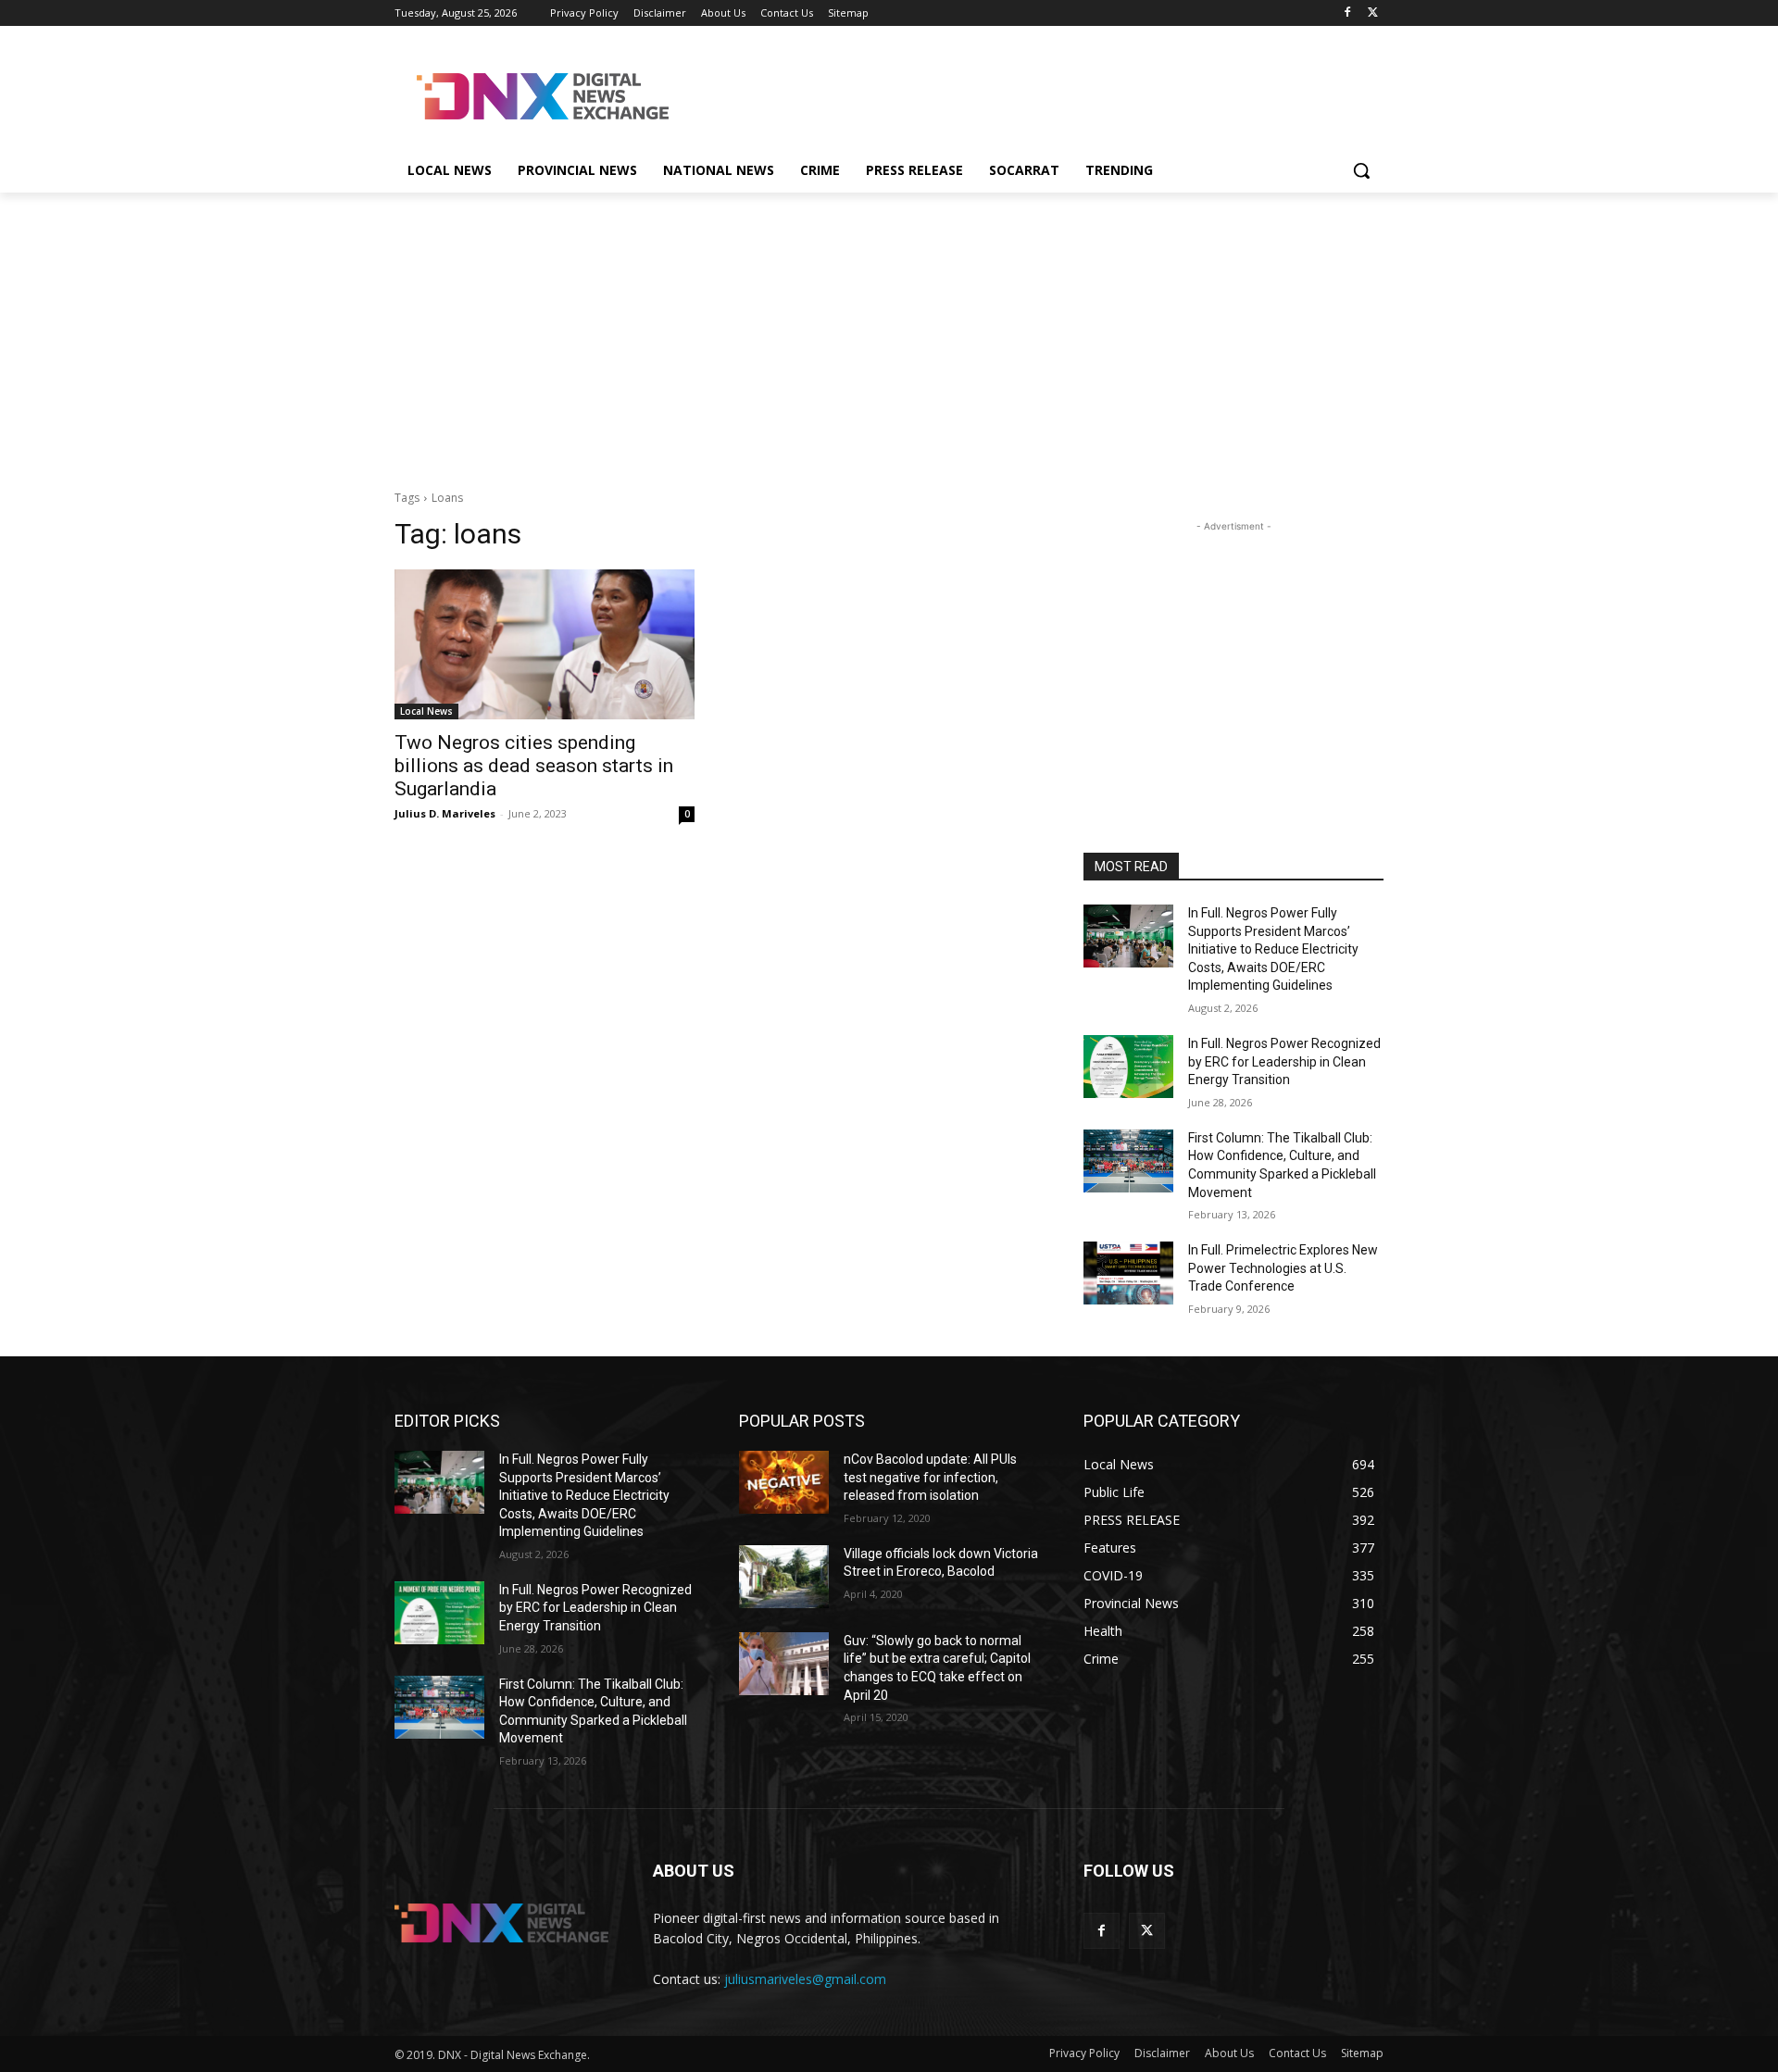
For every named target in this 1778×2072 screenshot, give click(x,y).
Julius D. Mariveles (445, 813)
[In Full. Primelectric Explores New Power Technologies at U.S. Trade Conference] (1128, 1273)
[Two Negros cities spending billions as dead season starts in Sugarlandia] (545, 644)
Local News (426, 711)
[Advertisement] (1028, 94)
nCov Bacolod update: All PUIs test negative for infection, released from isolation (930, 1477)
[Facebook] (1347, 13)
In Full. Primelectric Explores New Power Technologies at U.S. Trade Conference (1283, 1268)
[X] (1373, 13)
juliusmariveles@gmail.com (805, 1979)
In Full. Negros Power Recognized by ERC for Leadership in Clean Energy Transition (1284, 1061)
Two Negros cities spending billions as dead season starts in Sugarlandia (534, 766)
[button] (1361, 170)
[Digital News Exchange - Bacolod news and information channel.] (543, 96)
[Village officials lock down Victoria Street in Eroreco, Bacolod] (784, 1577)
